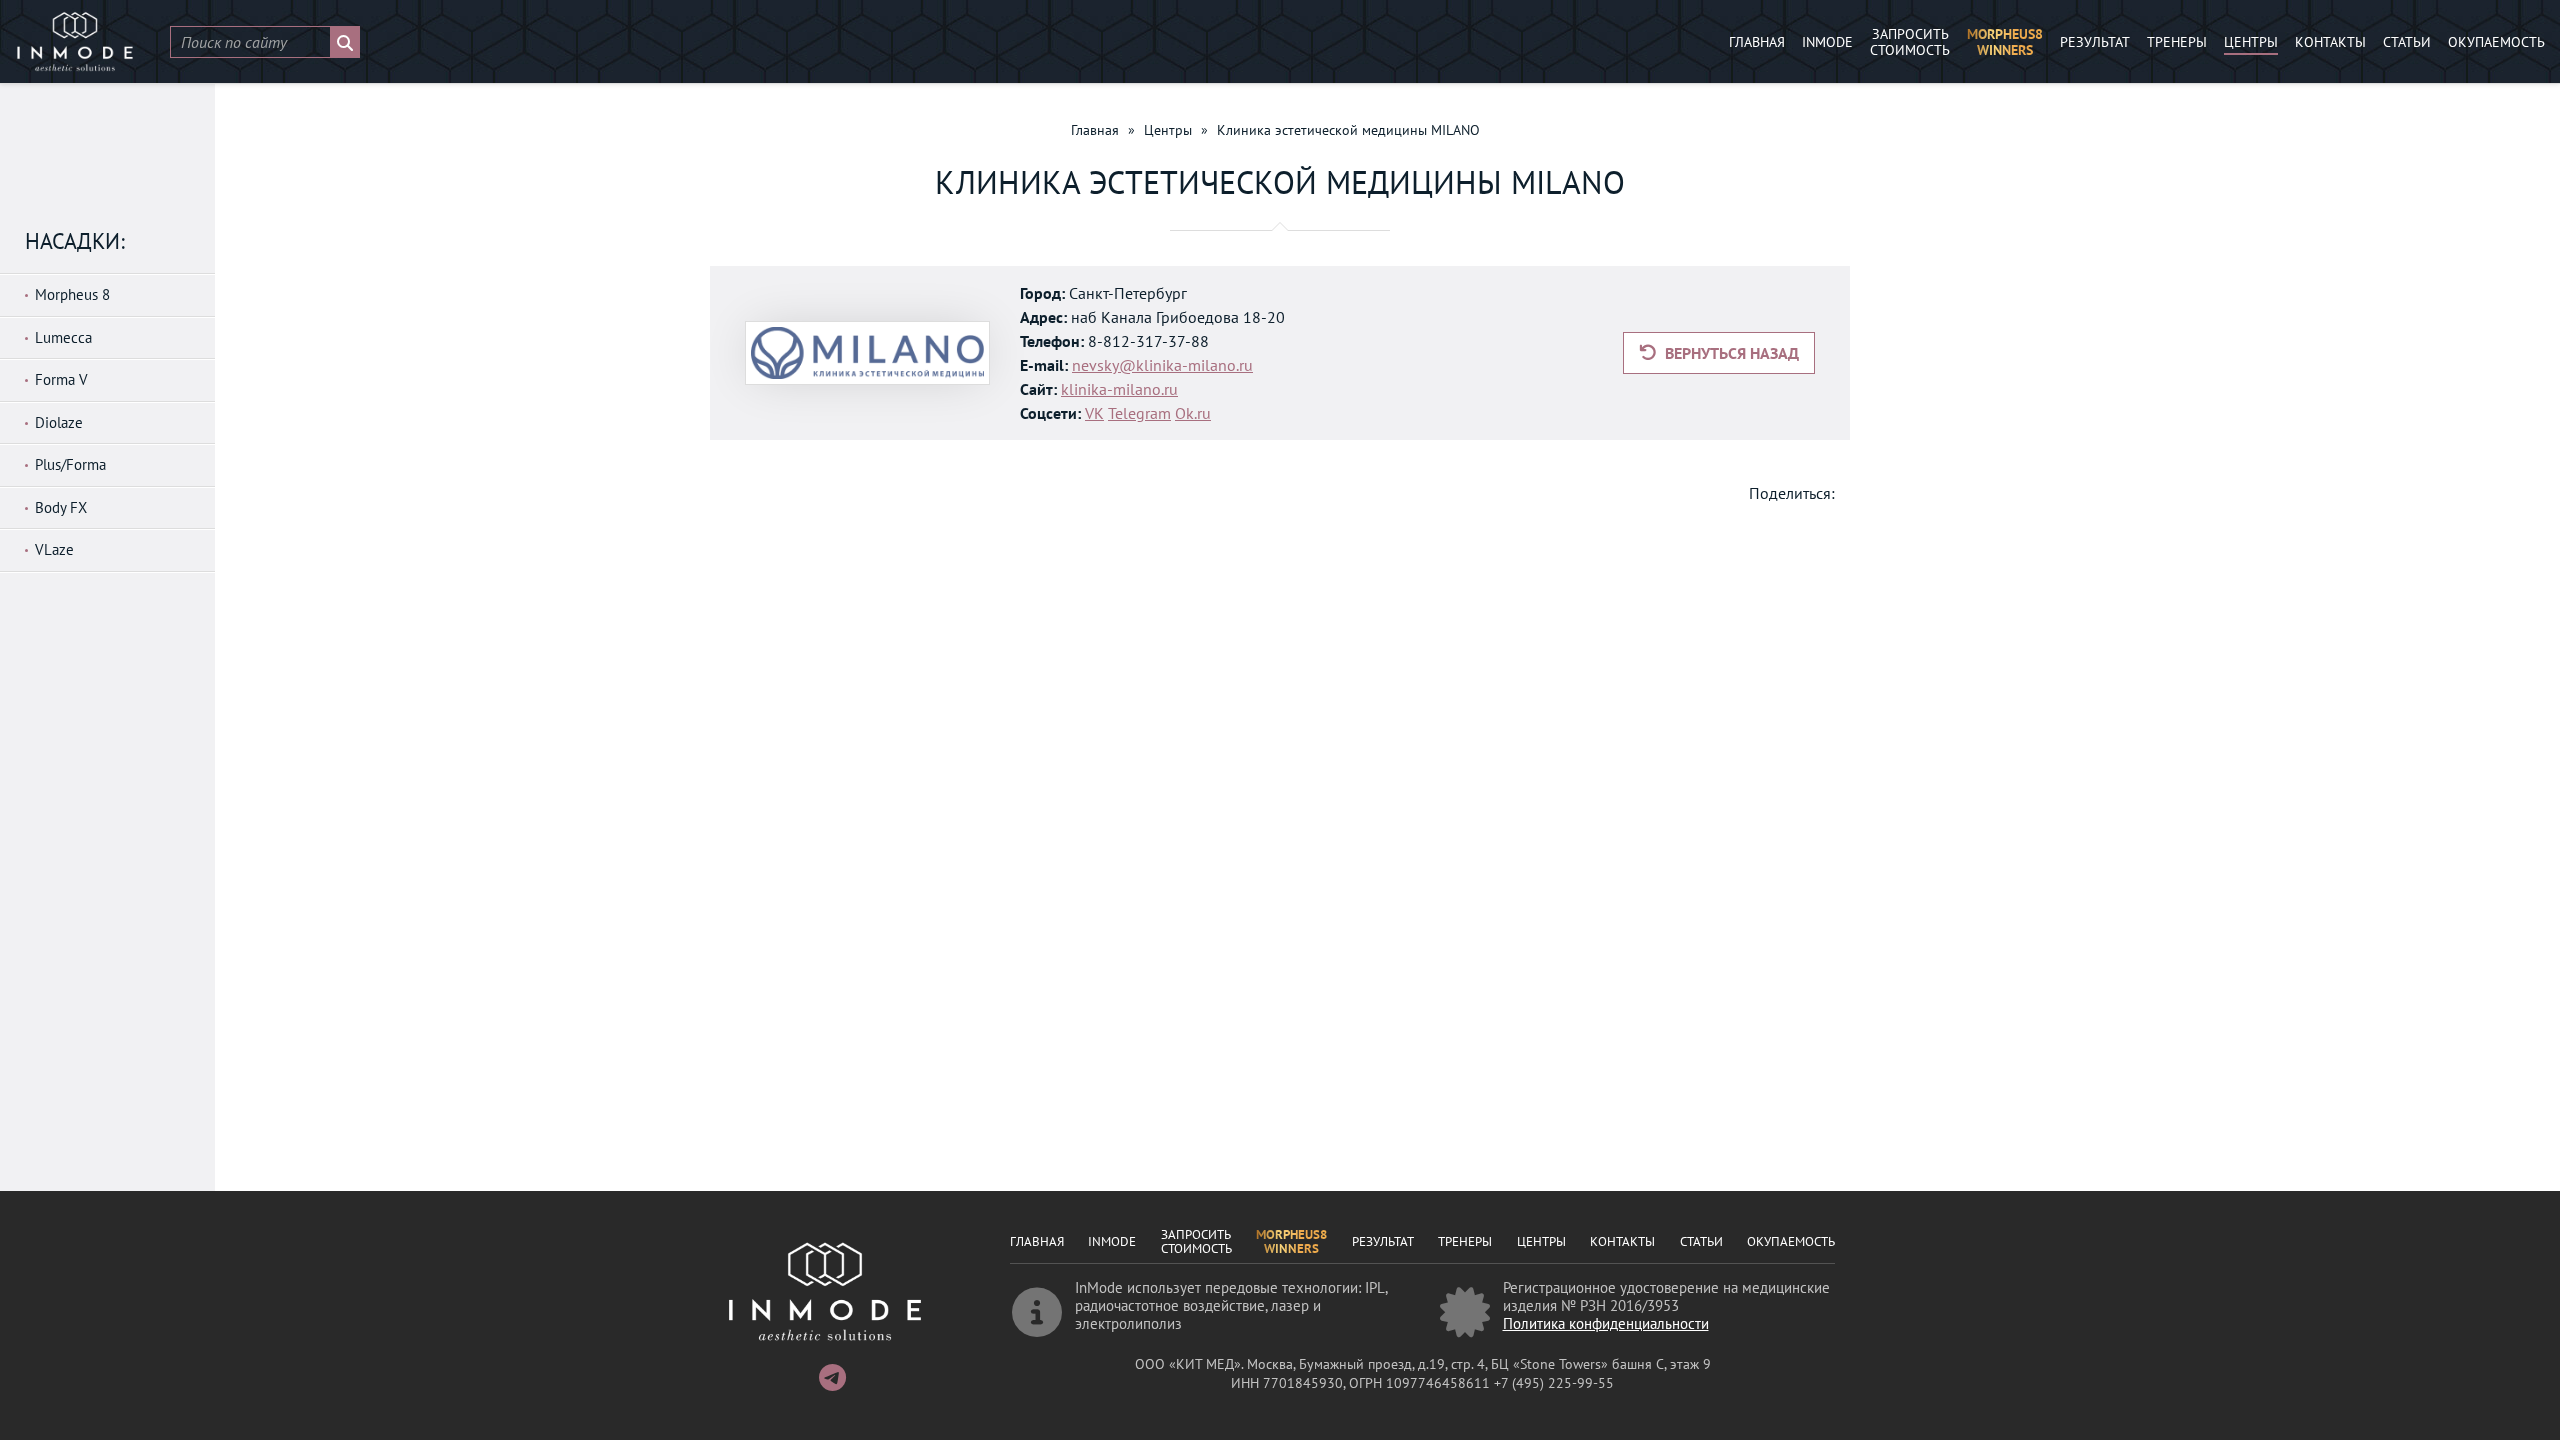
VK (1094, 413)
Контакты (2330, 42)
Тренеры (2177, 42)
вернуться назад (1730, 353)
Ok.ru (1193, 413)
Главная (1757, 42)
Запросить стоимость (1910, 42)
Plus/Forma (70, 464)
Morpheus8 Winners (2005, 42)
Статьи (2407, 42)
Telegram (1139, 413)
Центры (2251, 42)
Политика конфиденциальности (1606, 1323)
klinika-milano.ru (1119, 389)
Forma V (61, 379)
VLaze (54, 549)
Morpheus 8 (72, 294)
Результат (2095, 42)
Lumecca (63, 337)
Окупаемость (2496, 42)
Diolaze (59, 422)
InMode (1827, 42)
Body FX (61, 507)
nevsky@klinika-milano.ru (1162, 365)
